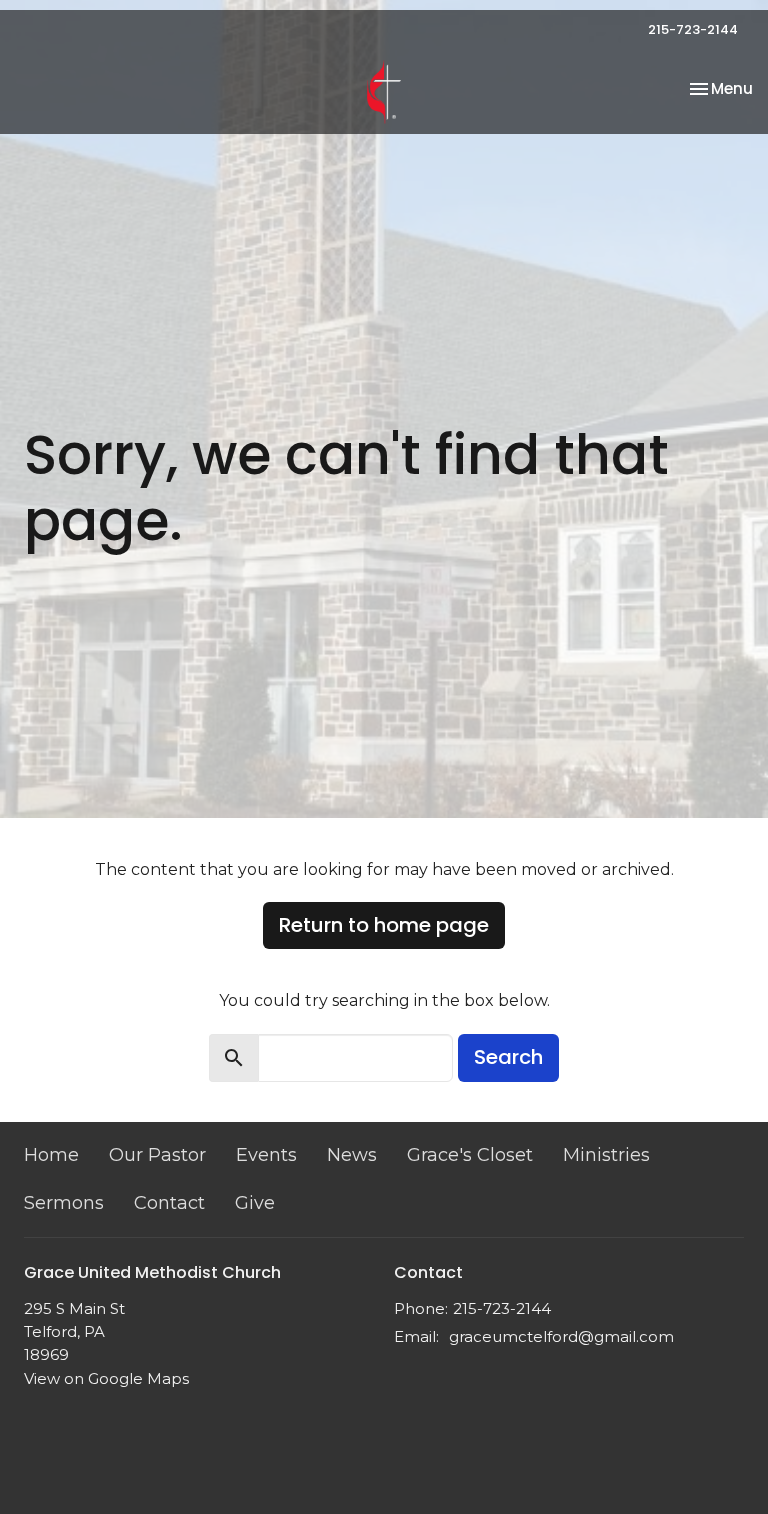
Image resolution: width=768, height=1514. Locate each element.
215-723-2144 (693, 29)
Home (51, 1155)
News (352, 1155)
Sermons (64, 1203)
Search (508, 1057)
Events (266, 1155)
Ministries (606, 1155)
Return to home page (384, 925)
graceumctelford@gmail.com (561, 1336)
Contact (169, 1203)
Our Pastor (157, 1155)
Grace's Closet (470, 1155)
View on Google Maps (106, 1378)
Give (255, 1203)
